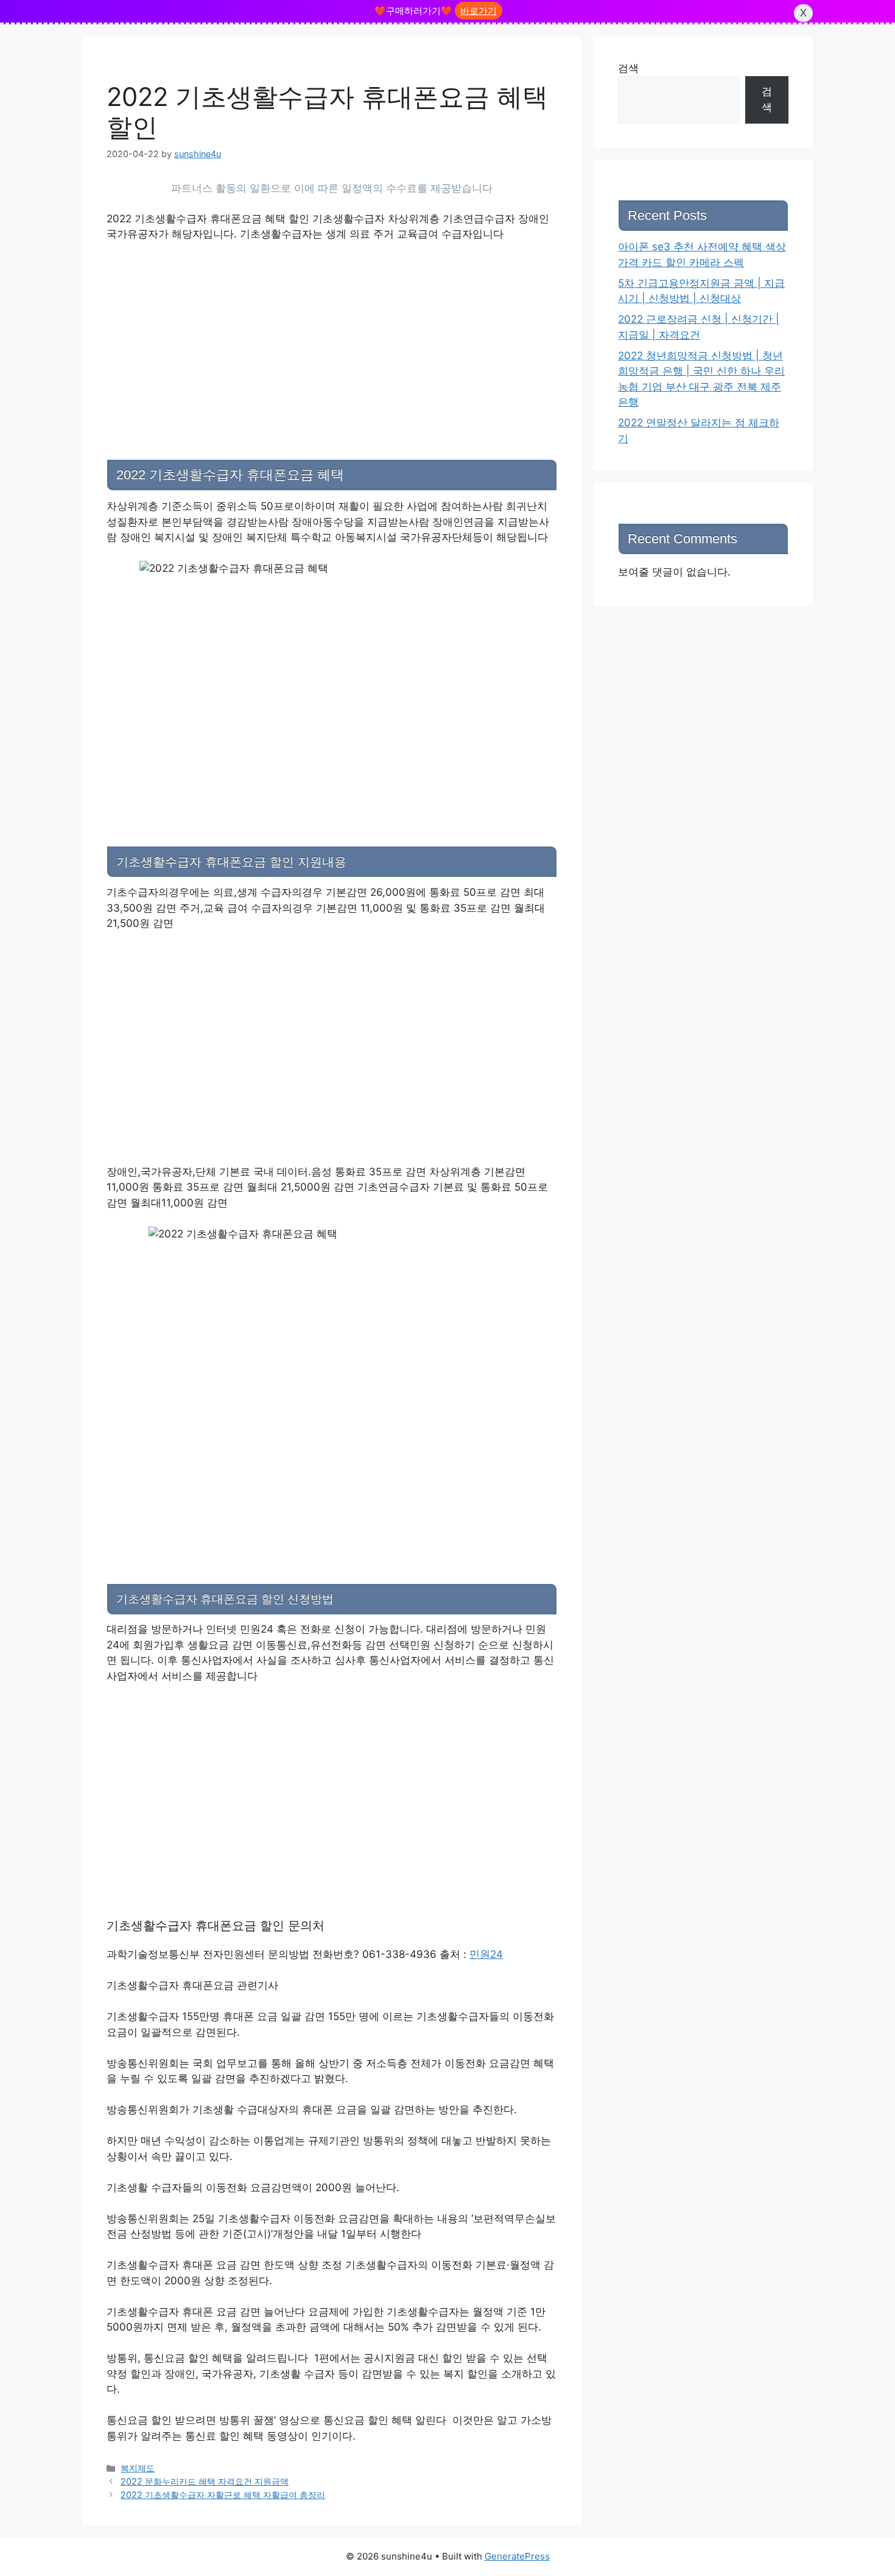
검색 (628, 68)
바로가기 (479, 11)
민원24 (486, 1954)
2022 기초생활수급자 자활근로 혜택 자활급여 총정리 (223, 2495)
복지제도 (138, 2468)
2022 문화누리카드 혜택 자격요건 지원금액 (205, 2481)
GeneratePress (517, 2556)
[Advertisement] (332, 343)
